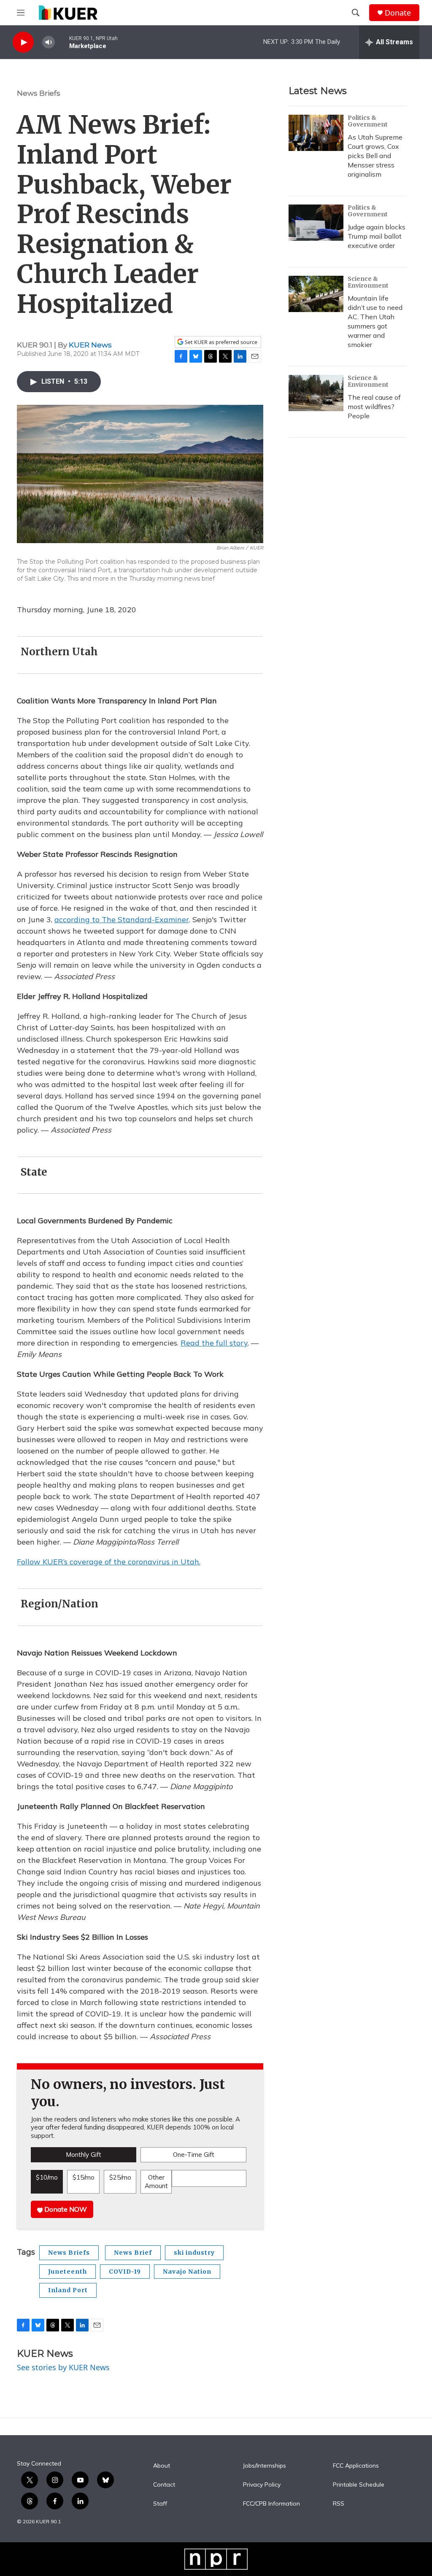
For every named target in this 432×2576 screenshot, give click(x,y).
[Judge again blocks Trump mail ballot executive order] (316, 223)
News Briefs (39, 93)
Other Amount (156, 2182)
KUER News (90, 345)
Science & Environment (368, 282)
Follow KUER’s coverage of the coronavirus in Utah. (109, 1562)
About (162, 2466)
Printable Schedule (359, 2485)
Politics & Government (368, 121)
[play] (23, 42)
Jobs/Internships (265, 2466)
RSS (339, 2504)
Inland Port (68, 2290)
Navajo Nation (187, 2272)
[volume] (49, 42)
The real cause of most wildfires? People (374, 406)
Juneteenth (67, 2272)
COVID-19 (125, 2272)
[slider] (62, 42)
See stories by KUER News (63, 2367)
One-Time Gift (194, 2155)
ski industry (194, 2253)
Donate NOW (65, 2209)
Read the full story (214, 1343)
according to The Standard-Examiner (122, 919)
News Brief (133, 2253)
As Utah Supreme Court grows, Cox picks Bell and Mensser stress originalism (375, 156)
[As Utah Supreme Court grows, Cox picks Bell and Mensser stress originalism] (316, 133)
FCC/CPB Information (271, 2504)
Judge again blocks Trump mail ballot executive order (377, 236)
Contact (164, 2485)
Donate (398, 13)
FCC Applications (356, 2466)
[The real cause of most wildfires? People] (316, 393)
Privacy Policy (262, 2485)
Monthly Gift (84, 2155)
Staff (160, 2504)
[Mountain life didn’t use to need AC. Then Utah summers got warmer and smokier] (316, 294)
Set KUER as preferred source (220, 342)
